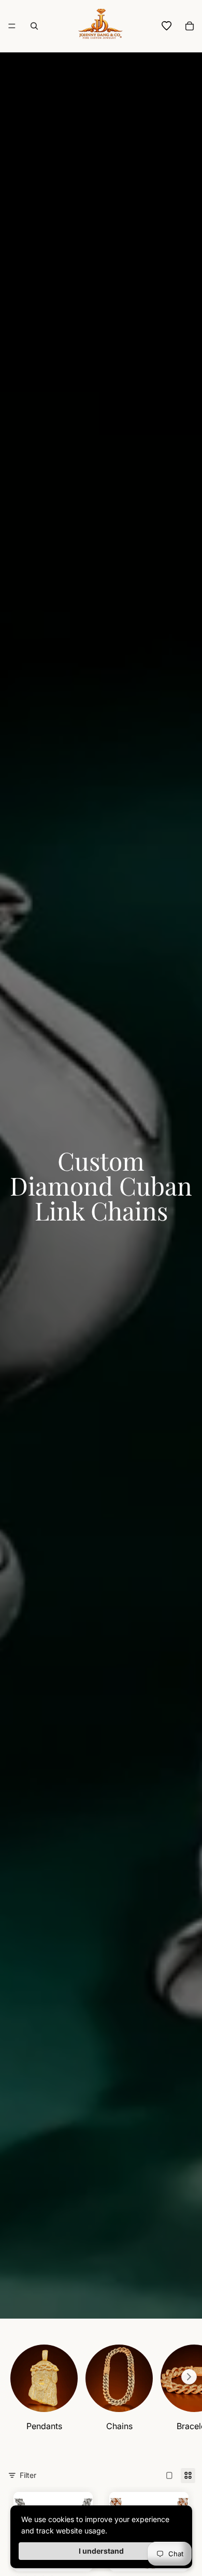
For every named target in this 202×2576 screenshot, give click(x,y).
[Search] (34, 26)
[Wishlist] (167, 26)
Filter (28, 2475)
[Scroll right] (189, 2377)
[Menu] (12, 26)
